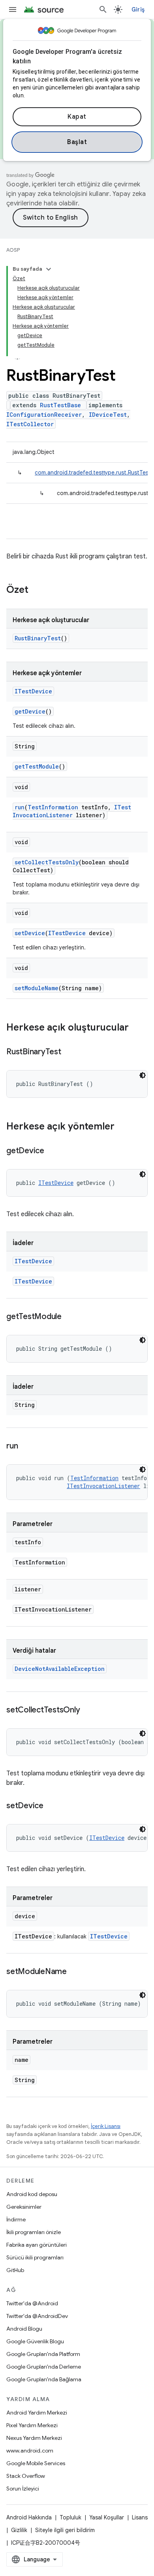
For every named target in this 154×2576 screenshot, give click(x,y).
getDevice (30, 711)
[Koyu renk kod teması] (143, 1075)
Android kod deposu (32, 2194)
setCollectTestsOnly (47, 862)
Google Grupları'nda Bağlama (44, 2379)
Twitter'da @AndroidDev (37, 2316)
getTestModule (37, 766)
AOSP (13, 250)
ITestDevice (33, 691)
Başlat (77, 142)
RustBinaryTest (38, 638)
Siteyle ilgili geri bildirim (65, 2530)
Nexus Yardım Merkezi (34, 2438)
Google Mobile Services (36, 2463)
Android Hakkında (29, 2517)
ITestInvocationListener (72, 811)
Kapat (77, 117)
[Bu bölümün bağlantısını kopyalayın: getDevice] (52, 1151)
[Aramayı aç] (103, 9)
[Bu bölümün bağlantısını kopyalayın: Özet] (36, 590)
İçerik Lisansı (106, 2126)
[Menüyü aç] (13, 9)
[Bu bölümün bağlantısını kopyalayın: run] (26, 1447)
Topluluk (70, 2517)
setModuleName (37, 988)
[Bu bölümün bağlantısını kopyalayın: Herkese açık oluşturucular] (137, 1028)
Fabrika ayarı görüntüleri (37, 2245)
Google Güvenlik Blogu (35, 2341)
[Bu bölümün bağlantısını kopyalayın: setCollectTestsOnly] (88, 1710)
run (20, 807)
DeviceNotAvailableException (60, 1669)
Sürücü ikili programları (35, 2257)
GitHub (15, 2270)
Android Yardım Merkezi (37, 2413)
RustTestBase (60, 405)
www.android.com (30, 2451)
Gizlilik (19, 2530)
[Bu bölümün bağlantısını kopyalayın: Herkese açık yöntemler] (122, 1127)
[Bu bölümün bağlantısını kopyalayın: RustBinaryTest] (69, 1052)
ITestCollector (30, 424)
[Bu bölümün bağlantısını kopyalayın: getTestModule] (69, 1317)
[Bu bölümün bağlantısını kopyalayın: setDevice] (51, 1806)
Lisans (140, 2517)
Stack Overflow (26, 2476)
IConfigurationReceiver (44, 415)
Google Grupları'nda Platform (43, 2354)
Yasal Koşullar (107, 2517)
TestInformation (53, 807)
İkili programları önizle (34, 2232)
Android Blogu (24, 2329)
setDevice (30, 933)
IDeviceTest (108, 415)
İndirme (16, 2219)
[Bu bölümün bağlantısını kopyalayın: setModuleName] (75, 1972)
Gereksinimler (24, 2207)
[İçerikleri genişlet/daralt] (49, 269)
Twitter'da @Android (32, 2303)
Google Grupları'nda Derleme (44, 2367)
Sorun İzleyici (23, 2489)
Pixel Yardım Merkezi (32, 2425)
